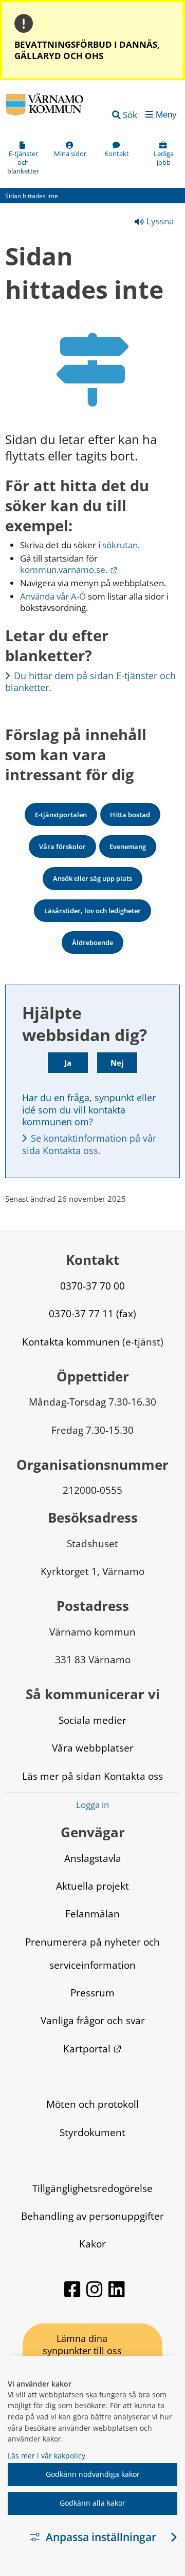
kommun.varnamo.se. (69, 570)
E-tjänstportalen (61, 815)
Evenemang (128, 847)
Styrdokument (92, 2132)
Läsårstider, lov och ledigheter (92, 911)
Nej (117, 1063)
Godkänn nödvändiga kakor (93, 2474)
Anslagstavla (93, 1858)
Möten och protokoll (92, 2104)
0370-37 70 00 (92, 1286)
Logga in (92, 1805)
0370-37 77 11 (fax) (92, 1313)
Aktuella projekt (92, 1886)
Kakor (92, 2244)
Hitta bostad (130, 815)
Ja (68, 1063)
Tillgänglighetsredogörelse (92, 2188)
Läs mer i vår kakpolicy (47, 2456)
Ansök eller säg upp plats (92, 878)
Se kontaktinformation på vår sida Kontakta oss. (90, 1144)
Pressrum (92, 1993)
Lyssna (159, 221)
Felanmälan (92, 1914)
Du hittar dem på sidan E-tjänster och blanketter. (92, 681)
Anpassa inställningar (101, 2537)
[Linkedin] (117, 2294)
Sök (130, 115)
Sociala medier (92, 1720)
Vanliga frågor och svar (93, 2020)
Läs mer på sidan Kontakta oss (92, 1776)
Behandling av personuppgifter (92, 2216)
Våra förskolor (62, 847)
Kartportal (92, 2049)
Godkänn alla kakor (92, 2503)
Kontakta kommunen (71, 1342)
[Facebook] (73, 2294)
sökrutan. (121, 545)
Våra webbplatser (93, 1748)
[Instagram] (95, 2294)
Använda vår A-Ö (53, 596)
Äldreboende (92, 943)
